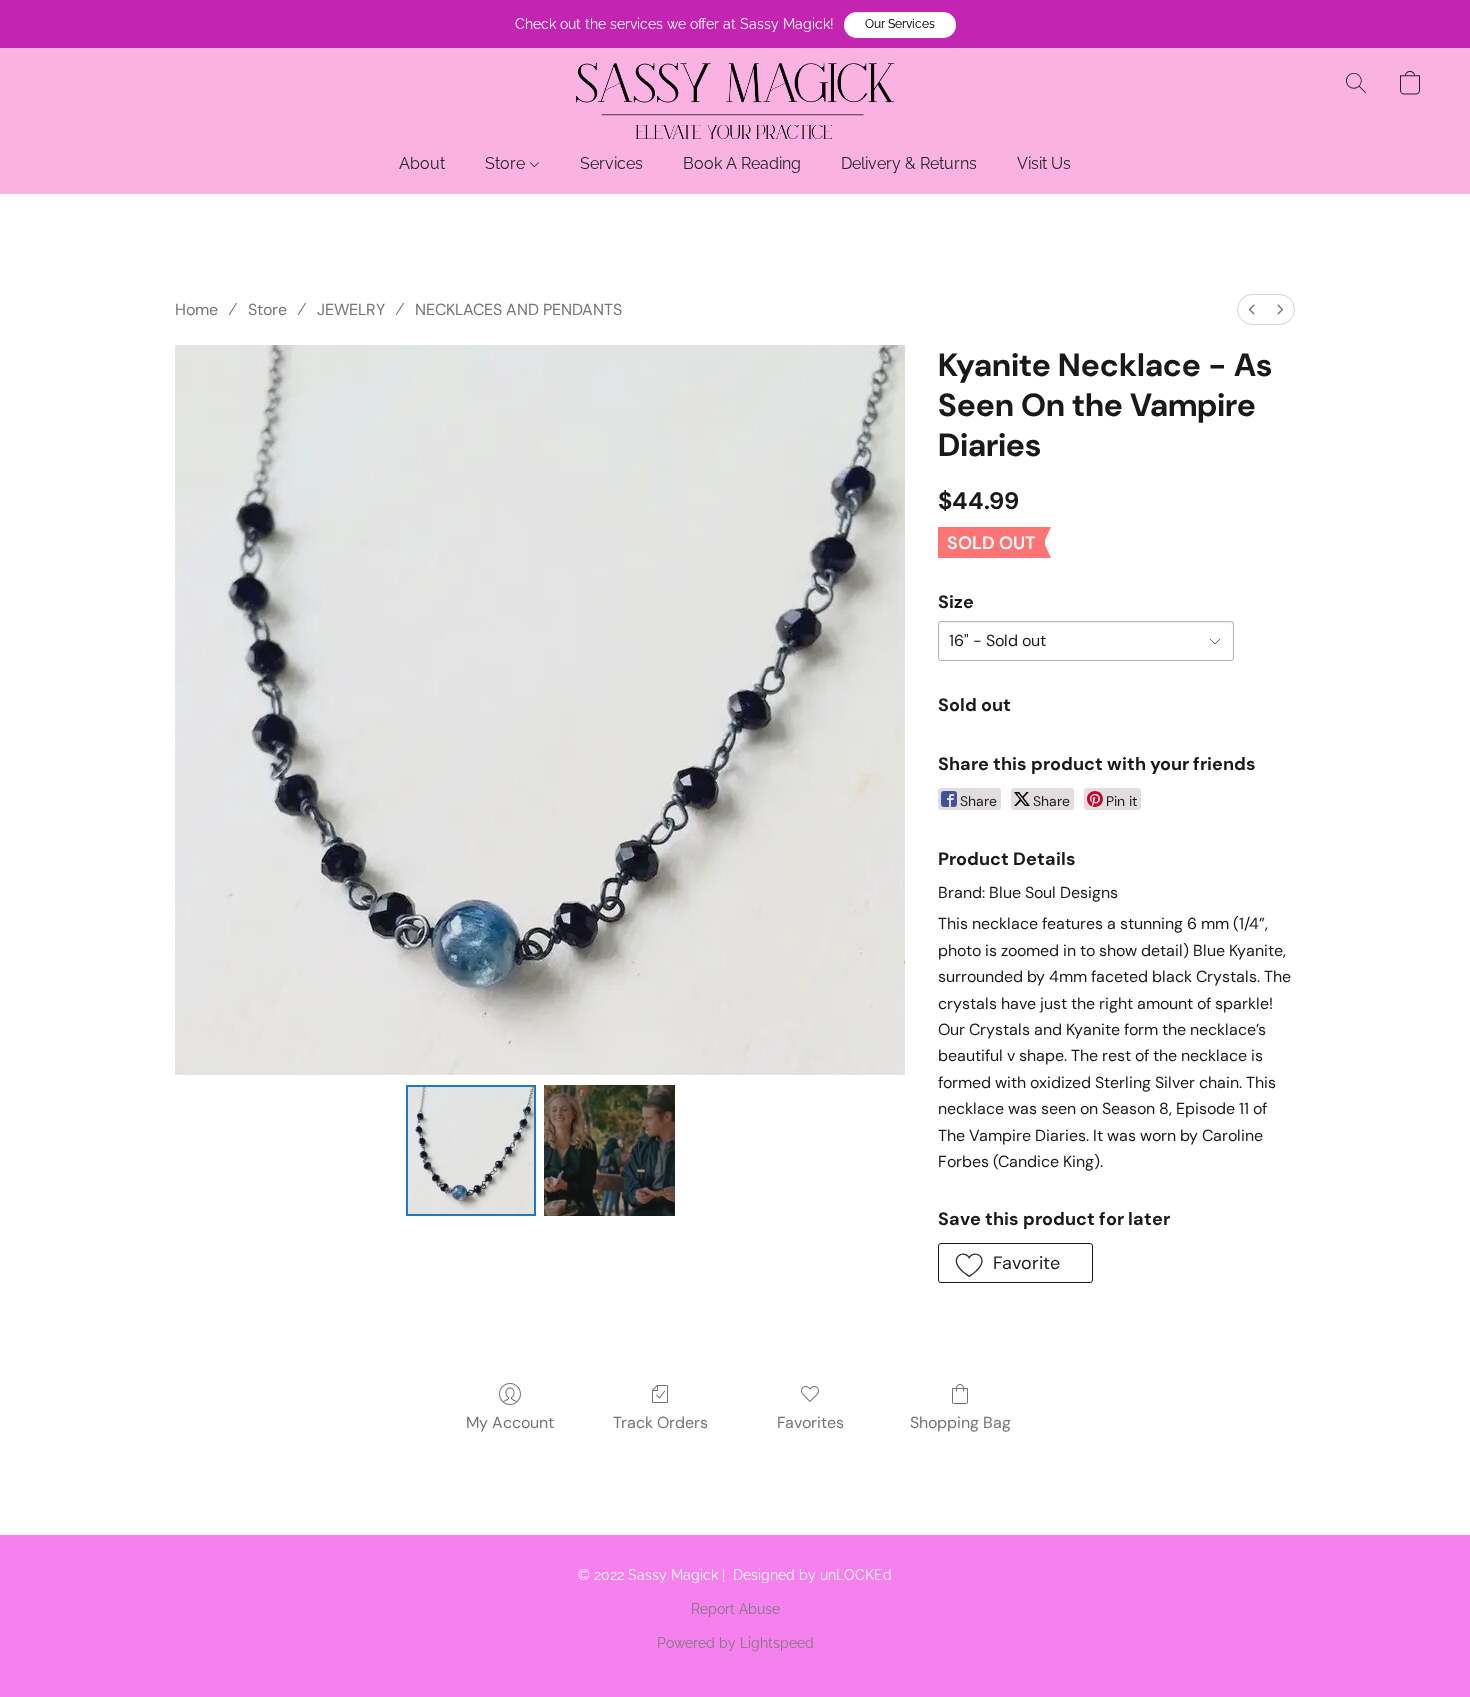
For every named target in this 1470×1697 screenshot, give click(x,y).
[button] (900, 25)
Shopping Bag (960, 1422)
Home (196, 309)
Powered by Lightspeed (735, 1643)
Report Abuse (735, 1609)
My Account (510, 1422)
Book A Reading (742, 163)
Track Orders (660, 1422)
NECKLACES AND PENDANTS (518, 309)
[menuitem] (1252, 309)
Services (611, 163)
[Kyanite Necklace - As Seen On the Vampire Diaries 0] (471, 1150)
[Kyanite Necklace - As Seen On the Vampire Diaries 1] (609, 1150)
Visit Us (1044, 163)
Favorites (810, 1422)
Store (507, 163)
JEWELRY (351, 309)
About (422, 163)
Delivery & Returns (909, 163)
